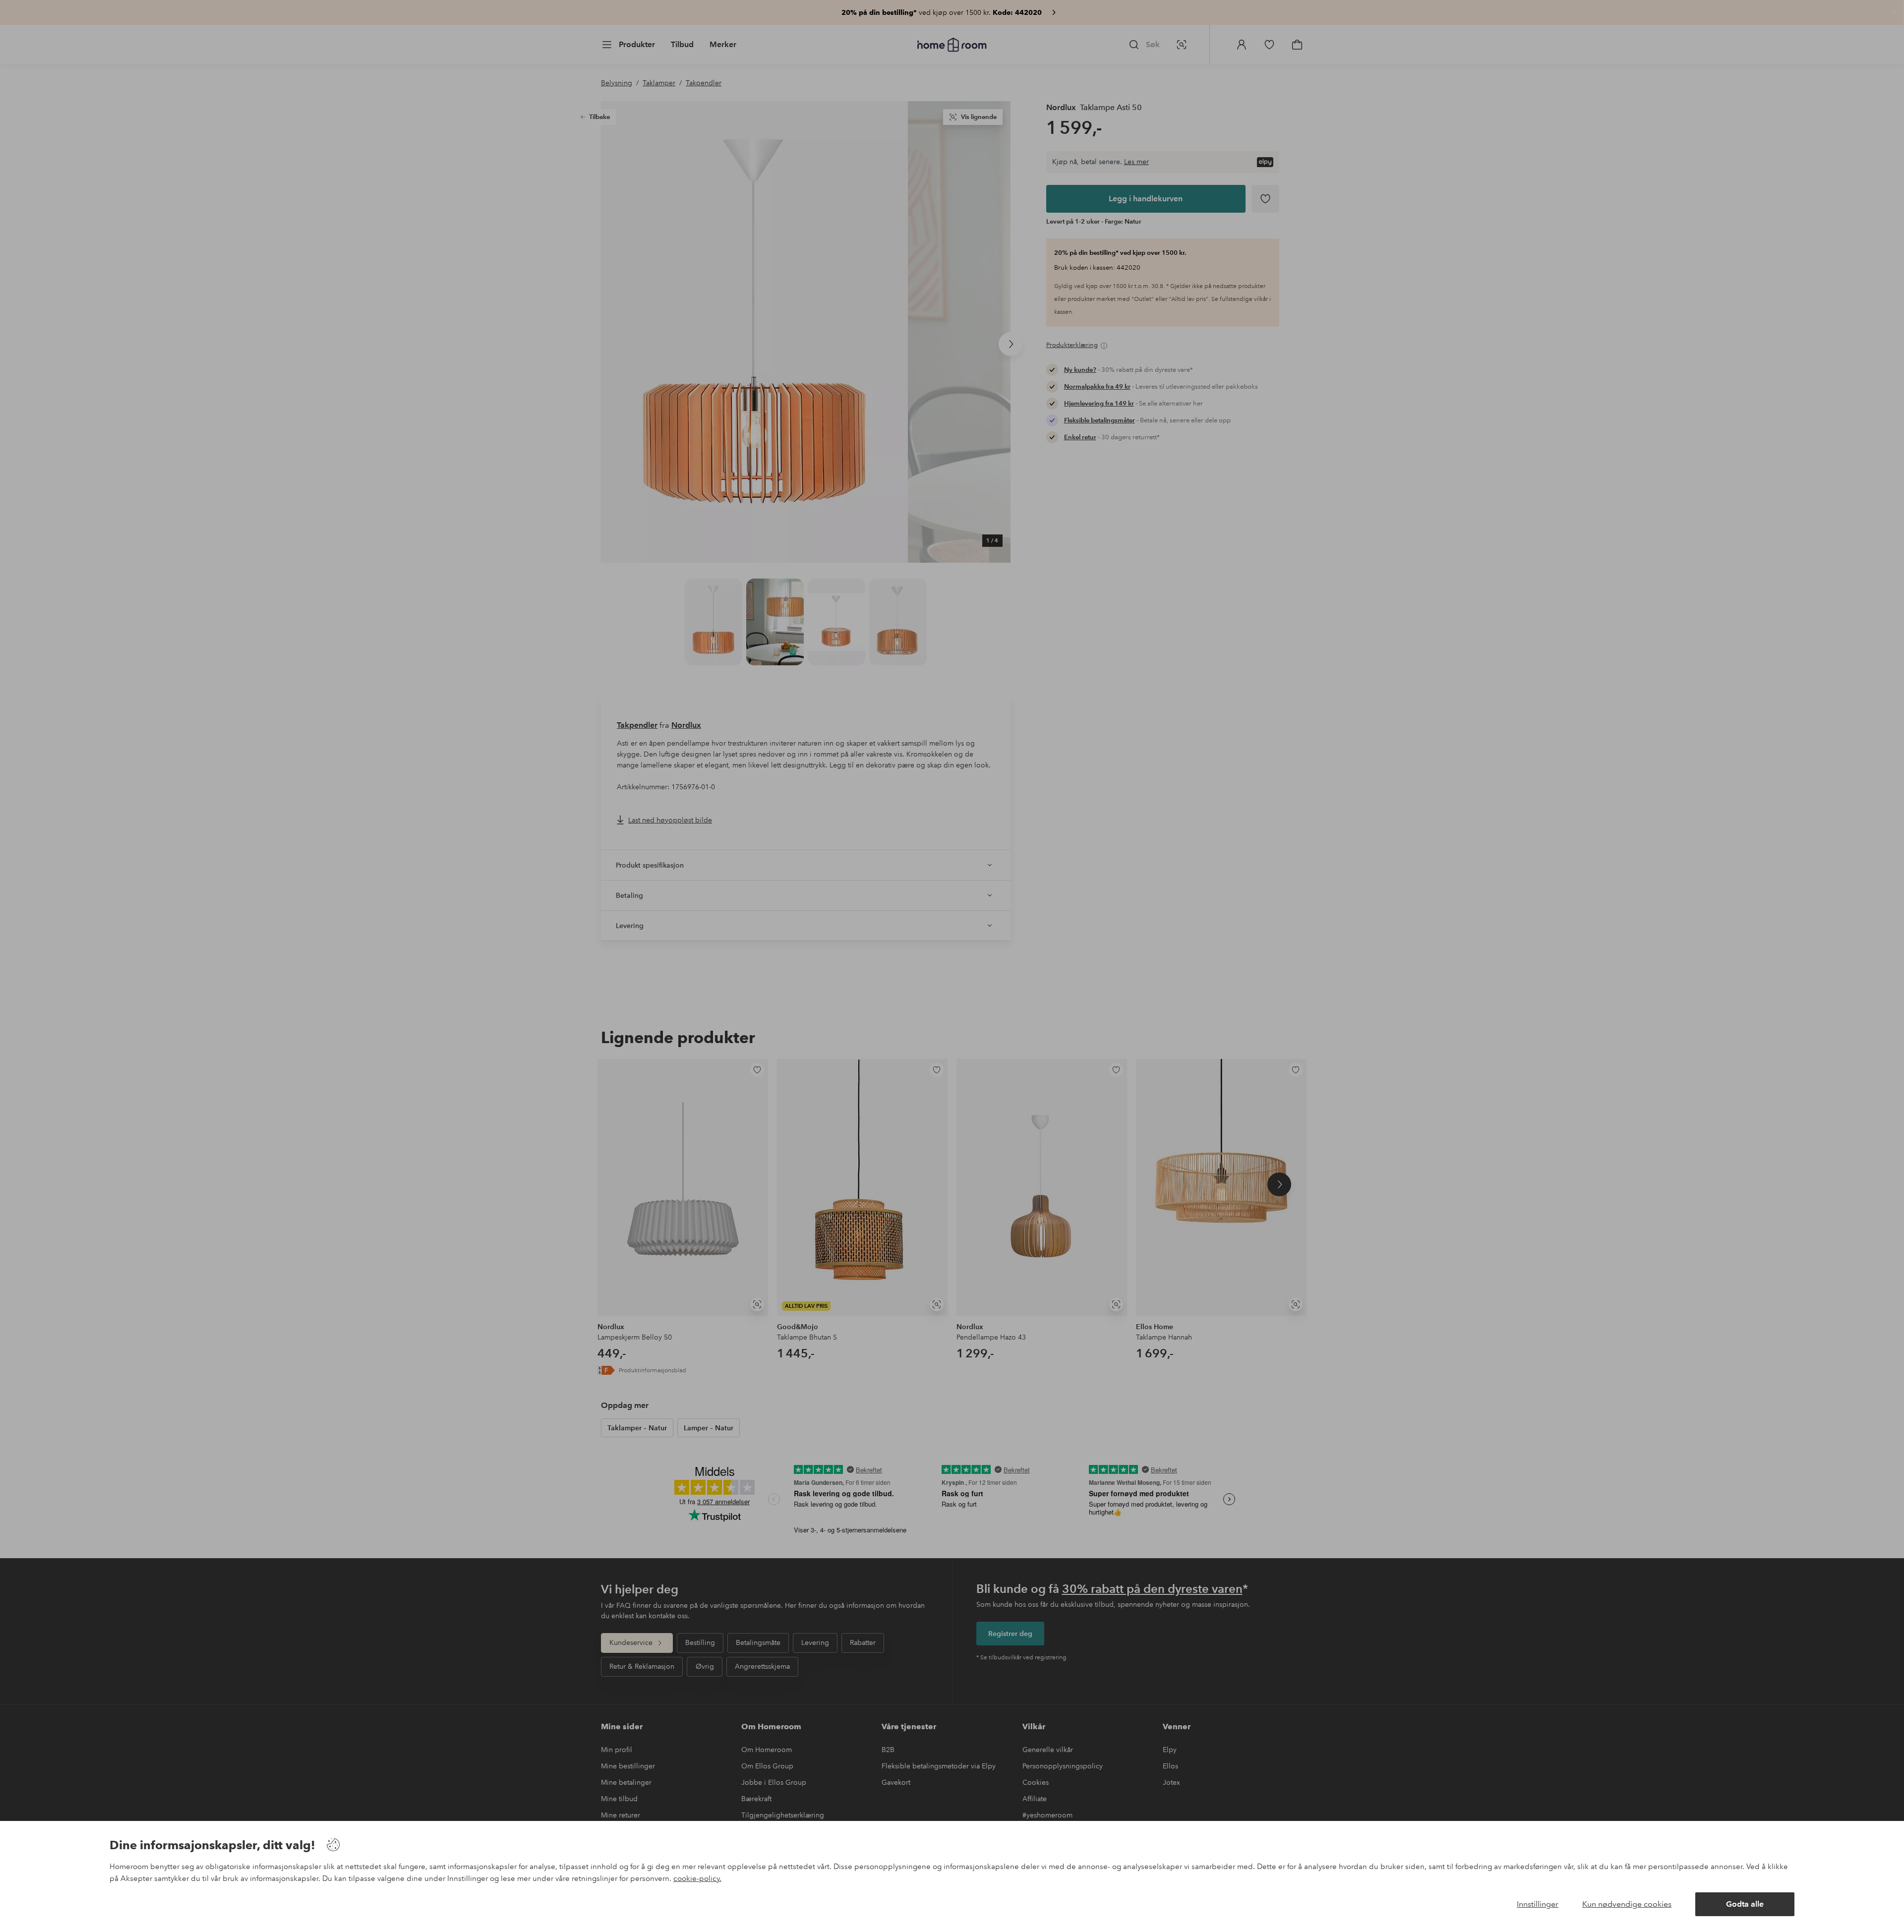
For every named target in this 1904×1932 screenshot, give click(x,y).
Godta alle (1745, 1904)
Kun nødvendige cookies (1627, 1904)
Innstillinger (1538, 1904)
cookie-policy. (697, 1878)
